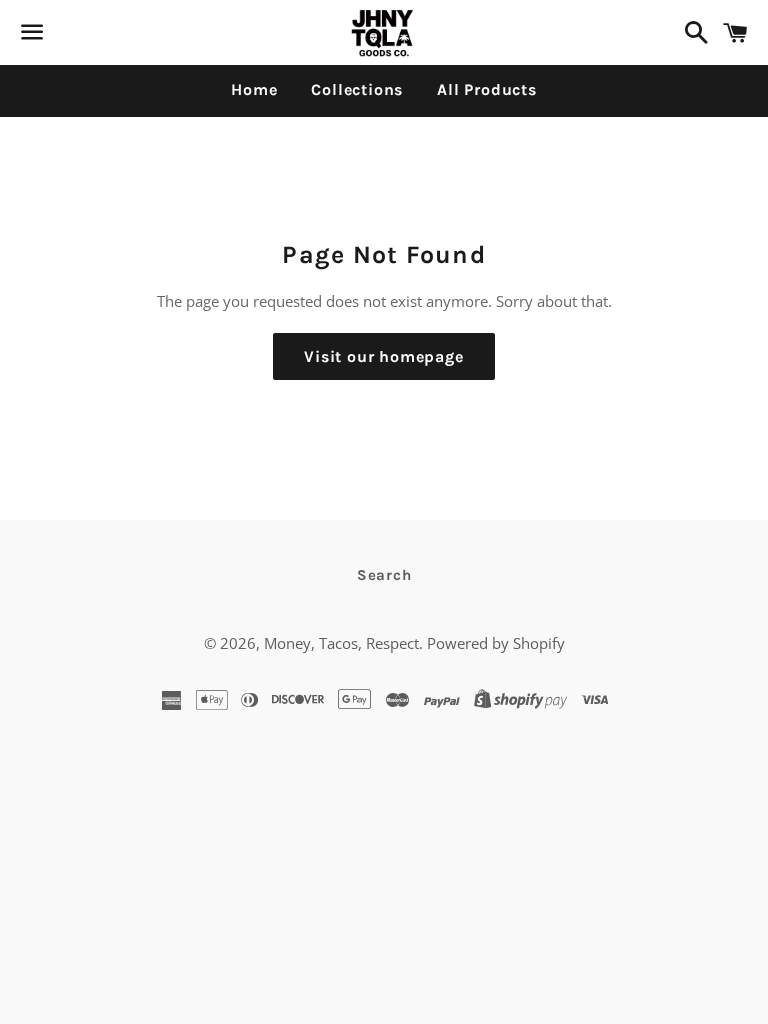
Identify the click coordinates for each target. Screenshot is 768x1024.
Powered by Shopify (496, 643)
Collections (357, 89)
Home (254, 89)
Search (384, 575)
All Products (487, 89)
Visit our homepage (383, 356)
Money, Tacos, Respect (341, 643)
